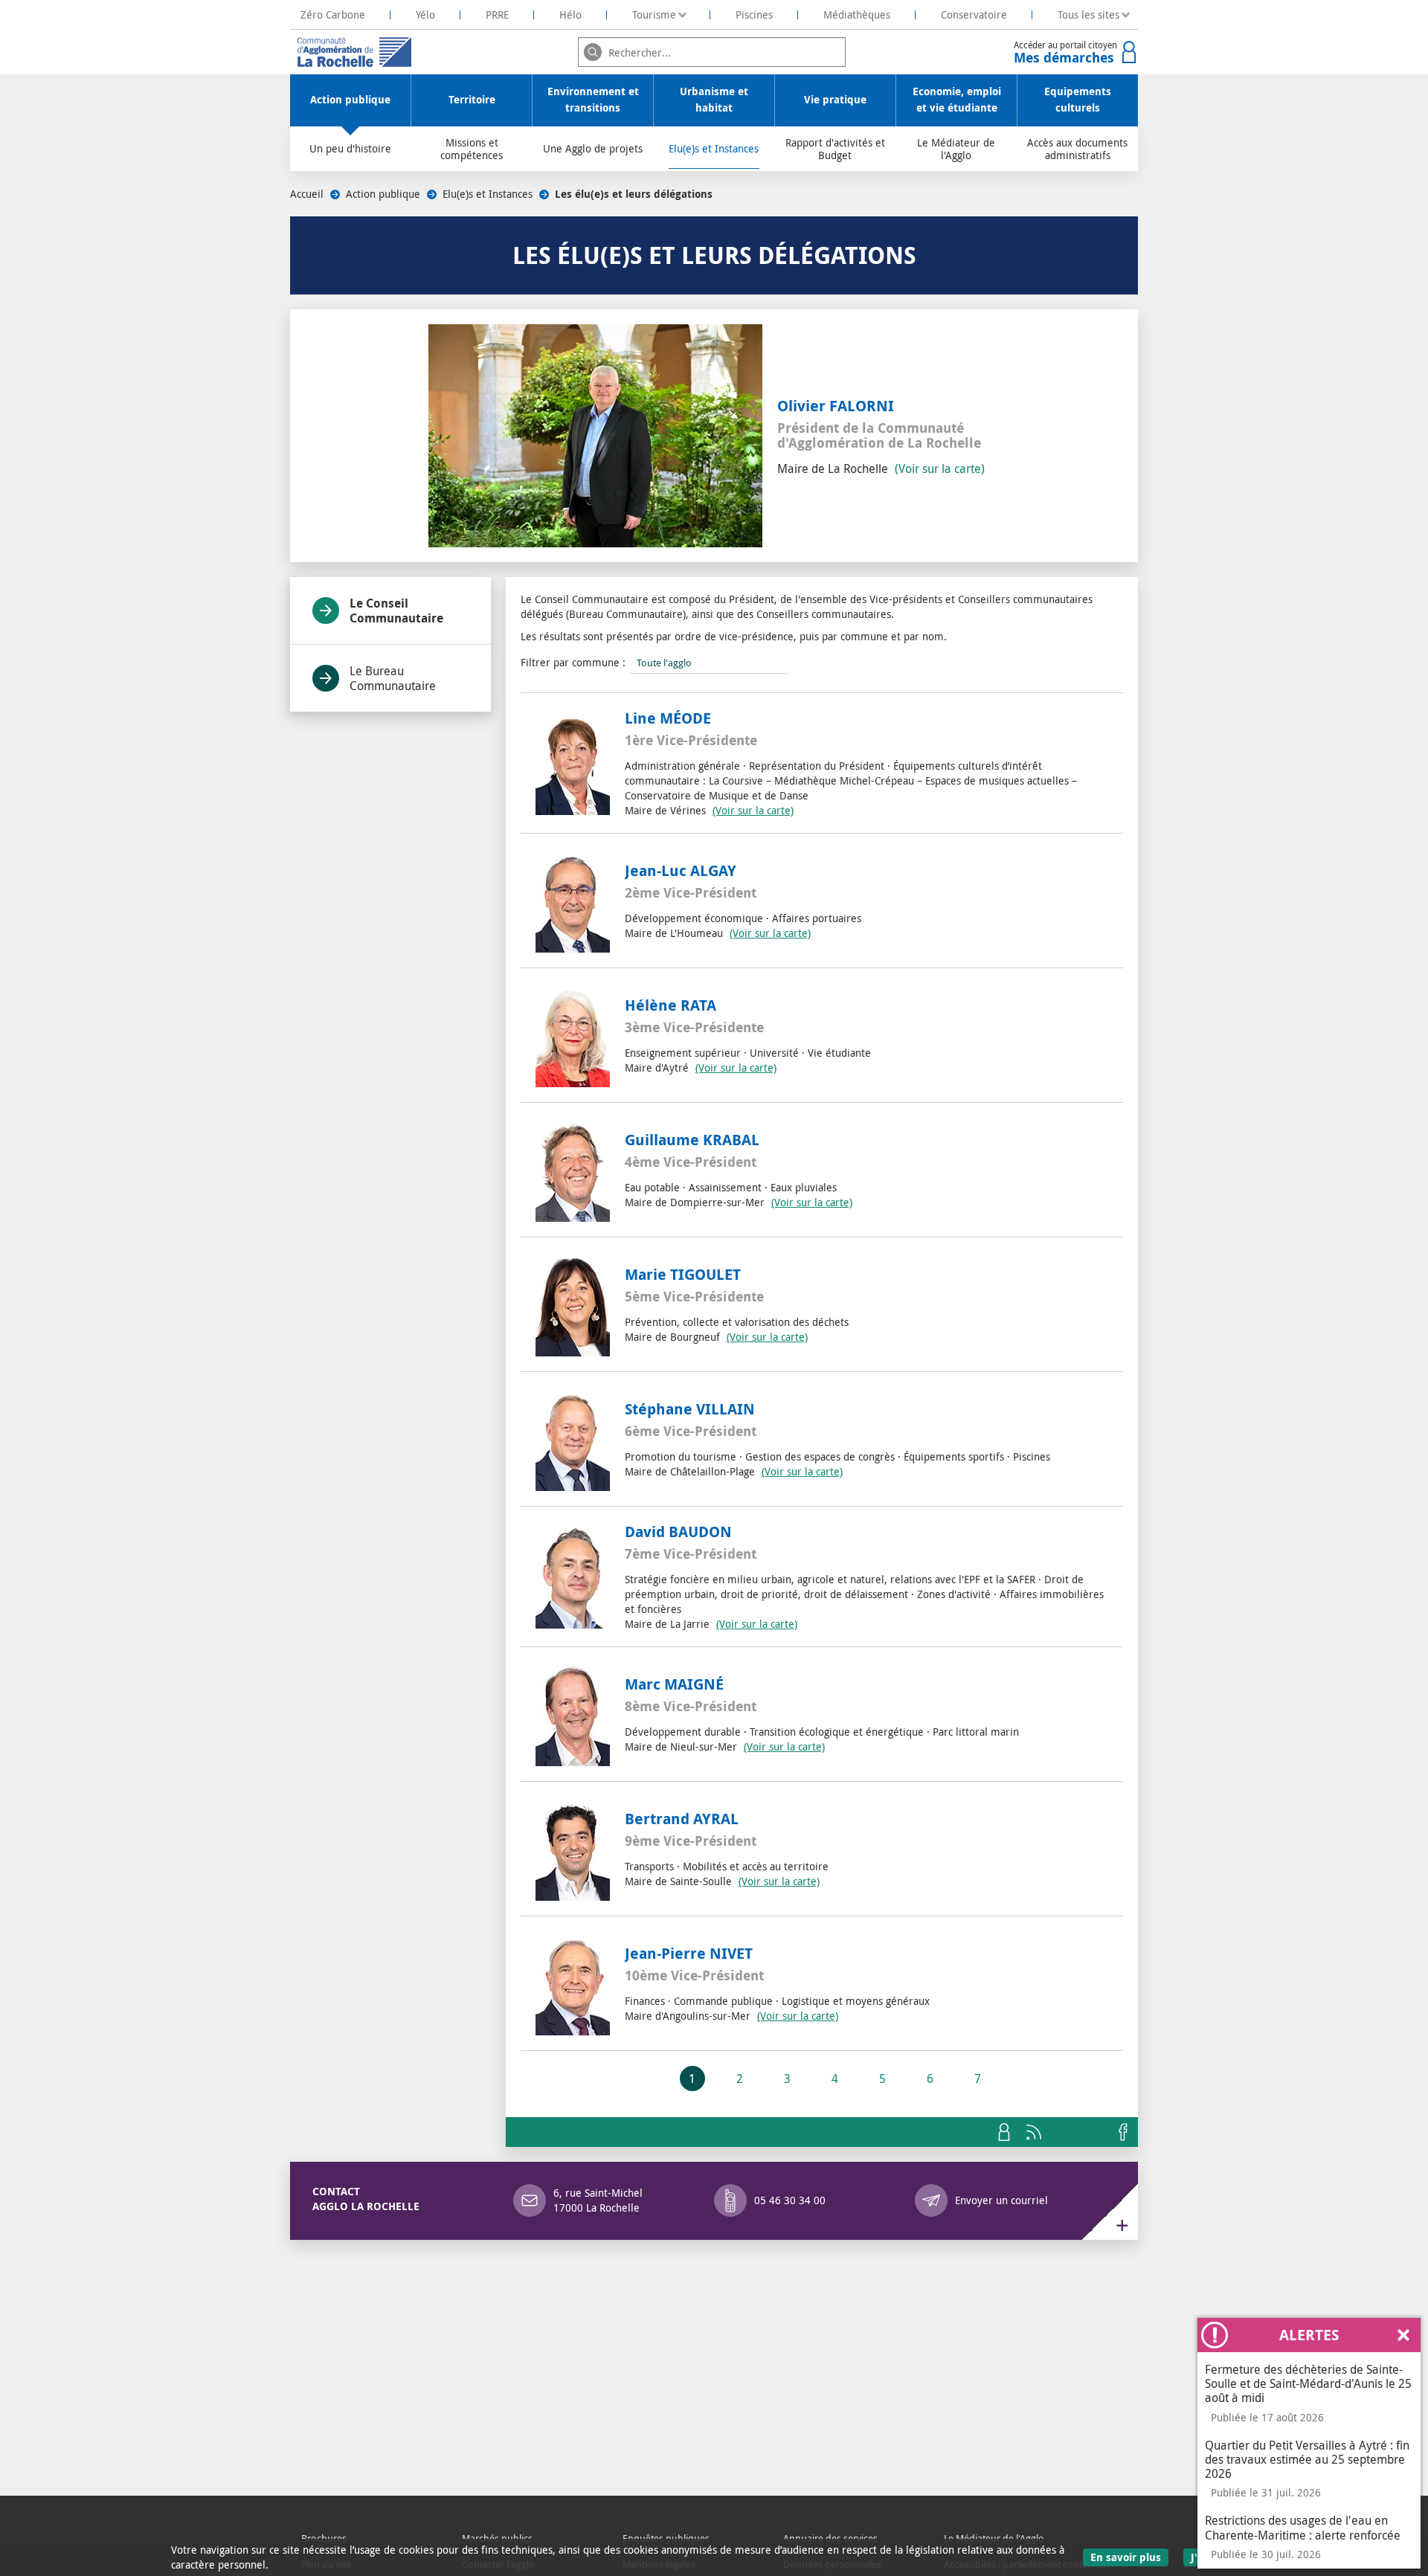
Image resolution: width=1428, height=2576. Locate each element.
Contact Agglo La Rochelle (366, 2199)
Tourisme (654, 15)
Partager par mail (1093, 2132)
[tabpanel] (822, 1347)
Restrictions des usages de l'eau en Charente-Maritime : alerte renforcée (1303, 2527)
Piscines (754, 15)
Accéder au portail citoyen (1065, 53)
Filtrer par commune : (573, 662)
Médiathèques (857, 15)
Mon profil (1004, 2132)
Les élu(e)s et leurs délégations (634, 194)
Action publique (383, 194)
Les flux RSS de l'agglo (1034, 2132)
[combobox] (712, 52)
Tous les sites (1088, 15)
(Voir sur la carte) (940, 468)
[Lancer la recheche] (593, 52)
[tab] (390, 611)
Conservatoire (974, 15)
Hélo (570, 15)
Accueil (307, 194)
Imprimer (1064, 2132)
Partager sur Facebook (1123, 2132)
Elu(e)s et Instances (488, 194)
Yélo (425, 15)
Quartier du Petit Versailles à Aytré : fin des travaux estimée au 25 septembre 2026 (1307, 2459)
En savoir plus (1129, 2557)
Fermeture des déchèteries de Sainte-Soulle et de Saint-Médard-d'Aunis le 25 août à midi (1308, 2383)
